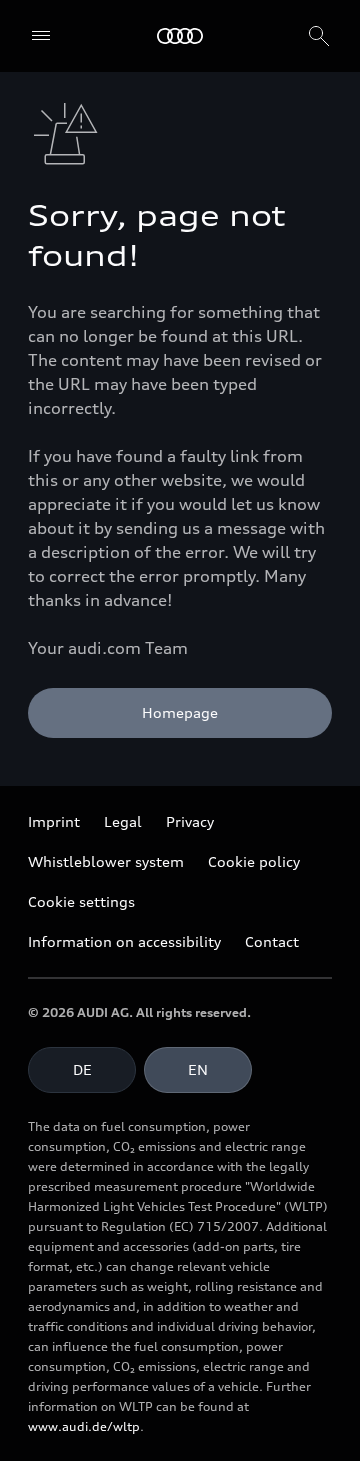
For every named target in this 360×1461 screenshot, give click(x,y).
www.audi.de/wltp (84, 1426)
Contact (272, 941)
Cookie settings (81, 901)
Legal (123, 821)
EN (198, 1069)
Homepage (180, 712)
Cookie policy (254, 861)
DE (82, 1069)
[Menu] (41, 36)
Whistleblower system (106, 861)
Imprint (54, 821)
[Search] (319, 36)
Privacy (190, 821)
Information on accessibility (124, 941)
